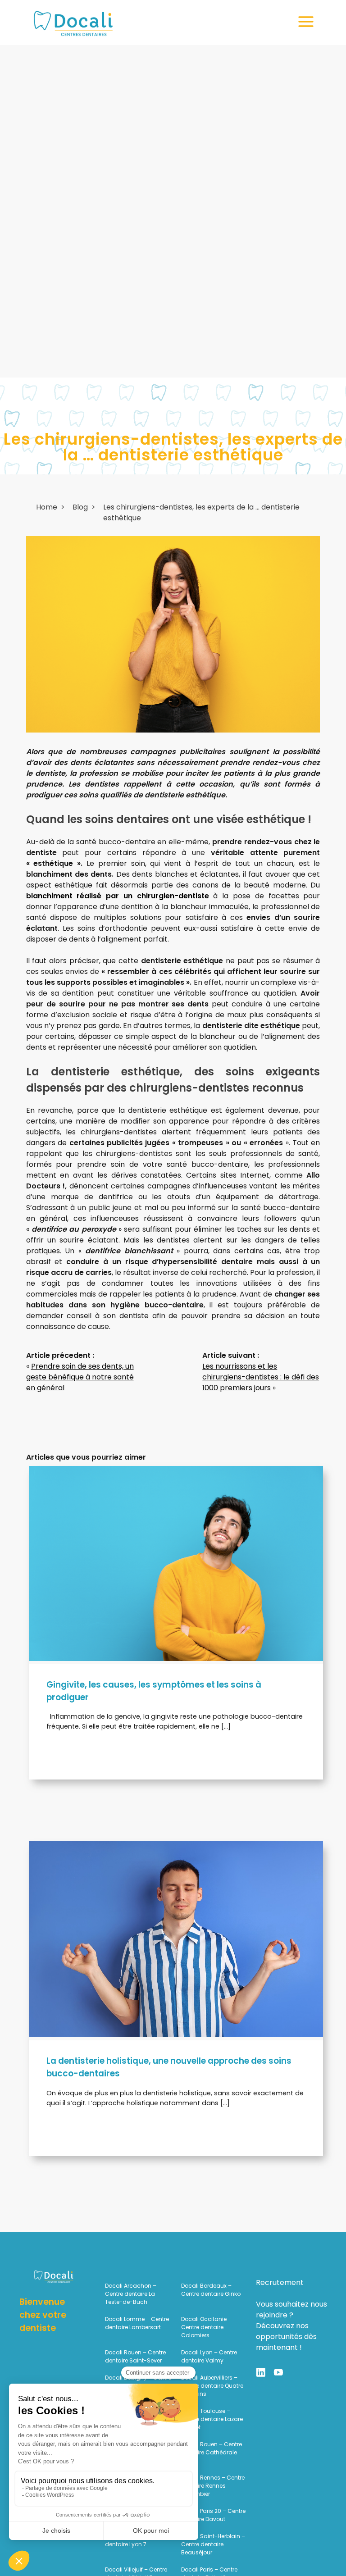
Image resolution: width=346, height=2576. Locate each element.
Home (47, 507)
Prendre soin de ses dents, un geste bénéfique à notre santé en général (80, 1377)
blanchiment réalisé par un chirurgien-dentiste (118, 896)
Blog (80, 507)
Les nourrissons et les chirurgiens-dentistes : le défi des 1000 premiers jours (261, 1377)
